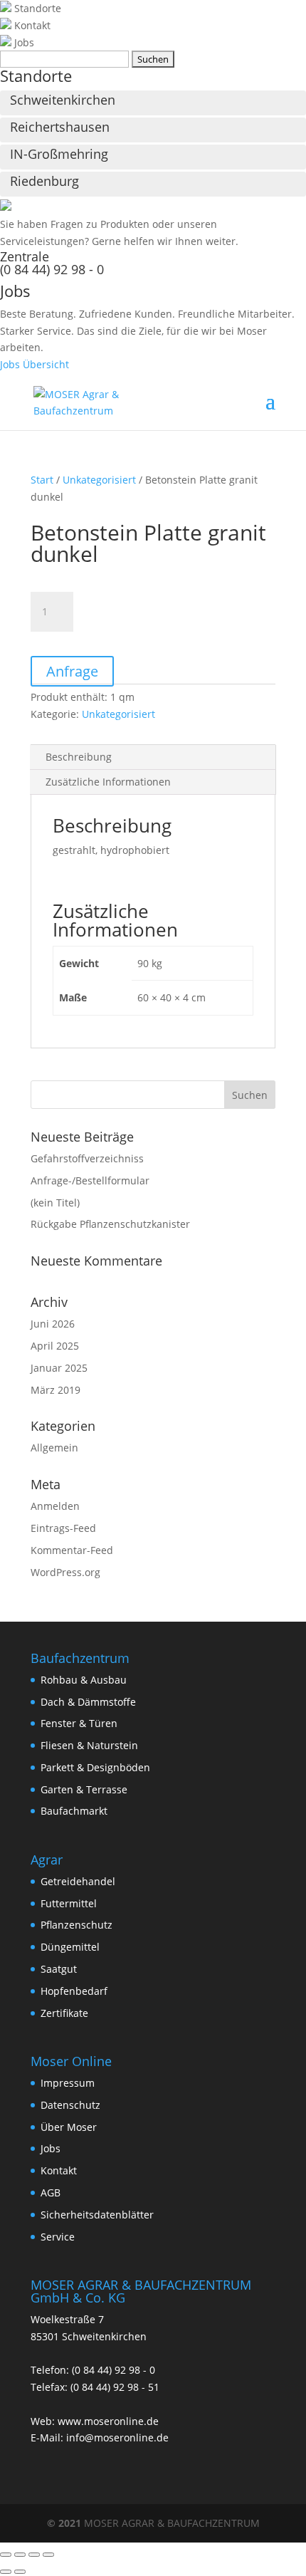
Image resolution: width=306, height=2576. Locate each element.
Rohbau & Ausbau (84, 1680)
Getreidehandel (78, 1881)
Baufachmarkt (74, 1811)
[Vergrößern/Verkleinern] (6, 2555)
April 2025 (55, 1346)
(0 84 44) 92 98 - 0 (52, 269)
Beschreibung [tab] (79, 757)
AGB (51, 2192)
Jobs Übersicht (35, 364)
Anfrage (72, 671)
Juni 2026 (53, 1324)
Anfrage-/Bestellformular (90, 1180)
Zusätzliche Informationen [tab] (108, 782)
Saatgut (59, 1969)
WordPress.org (65, 1572)
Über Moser (69, 2127)
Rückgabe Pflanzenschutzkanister (110, 1224)
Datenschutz (70, 2105)
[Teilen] (34, 2555)
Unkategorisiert (99, 480)
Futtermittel (69, 1903)
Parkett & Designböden (95, 1767)
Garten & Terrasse (84, 1789)
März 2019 (56, 1390)
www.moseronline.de (108, 2421)
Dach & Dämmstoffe (88, 1702)
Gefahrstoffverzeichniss (87, 1158)
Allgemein (54, 1448)
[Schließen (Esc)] (48, 2555)
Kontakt (59, 2170)
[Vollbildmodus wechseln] (20, 2555)
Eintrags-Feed (63, 1528)
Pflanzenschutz (76, 1925)
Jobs (51, 2148)
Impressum (68, 2083)
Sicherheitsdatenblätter (97, 2215)
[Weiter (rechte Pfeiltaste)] (20, 2572)
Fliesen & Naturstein (89, 1745)
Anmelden (55, 1506)
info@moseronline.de (117, 2437)
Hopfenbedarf (74, 1991)
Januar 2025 (59, 1368)
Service (58, 2237)
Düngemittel (70, 1947)
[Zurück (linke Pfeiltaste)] (6, 2572)
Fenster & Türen (79, 1723)
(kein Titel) (55, 1203)
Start (42, 480)
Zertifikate (64, 2013)
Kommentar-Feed (72, 1550)
